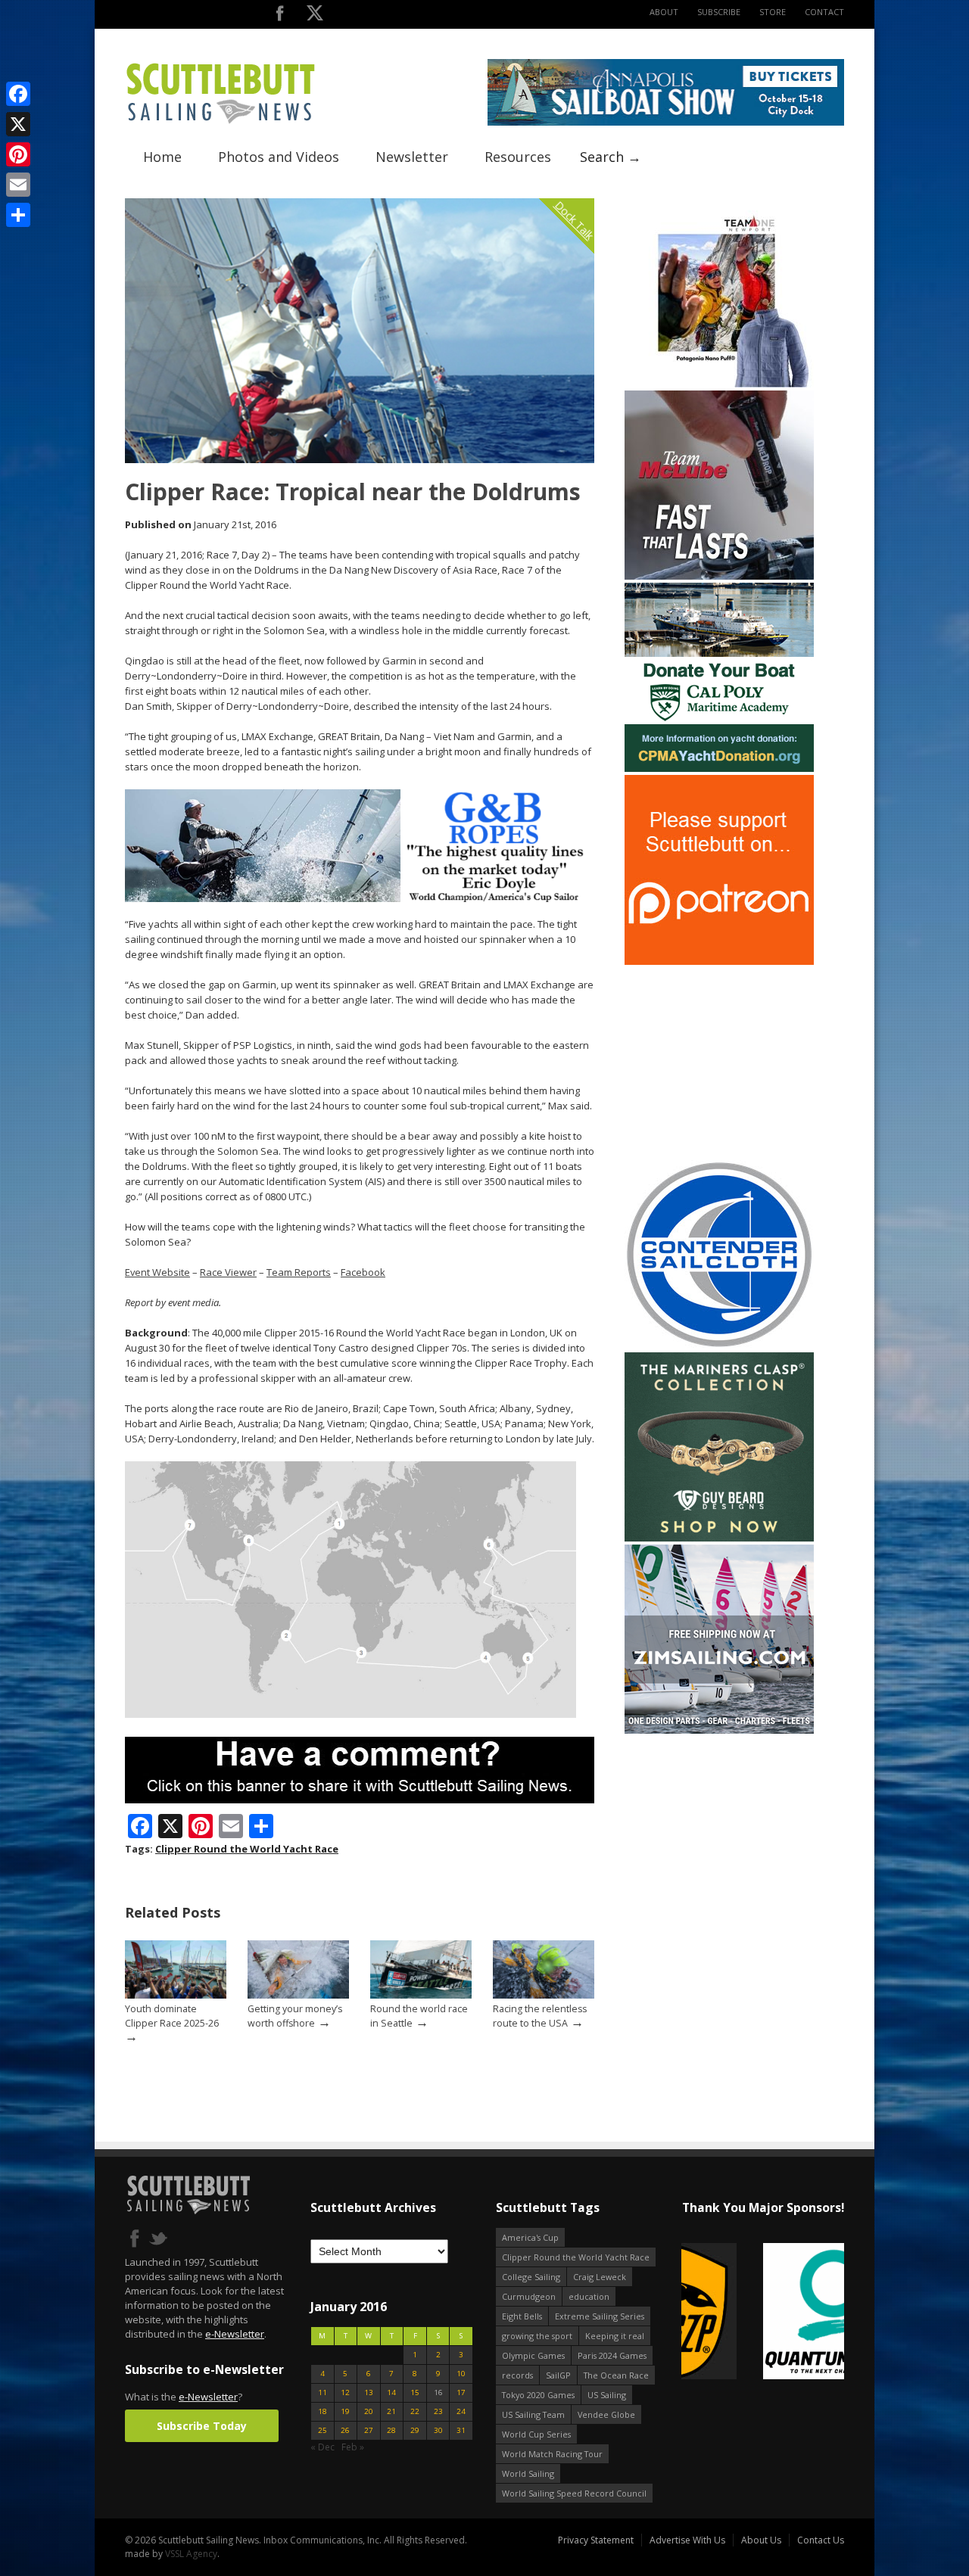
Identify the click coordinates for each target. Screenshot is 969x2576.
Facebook (363, 1272)
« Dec (322, 2447)
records (517, 2375)
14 (391, 2392)
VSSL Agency (191, 2554)
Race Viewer (228, 1272)
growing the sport (537, 2336)
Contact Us (821, 2540)
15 (415, 2392)
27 (369, 2430)
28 (391, 2430)
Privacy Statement (596, 2540)
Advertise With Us (687, 2540)
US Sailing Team (533, 2414)
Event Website (157, 1272)
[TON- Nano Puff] (719, 384)
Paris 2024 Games (612, 2355)
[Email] (18, 185)
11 (322, 2392)
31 (461, 2430)
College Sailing (531, 2277)
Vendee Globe (606, 2414)
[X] (18, 124)
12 (345, 2392)
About (664, 12)
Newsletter (412, 157)
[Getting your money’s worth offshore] (298, 1995)
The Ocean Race (616, 2375)
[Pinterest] (18, 154)
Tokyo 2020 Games (538, 2395)
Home (162, 157)
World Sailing (528, 2473)
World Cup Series (536, 2434)
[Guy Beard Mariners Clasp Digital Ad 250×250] (719, 1538)
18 (322, 2411)
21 (391, 2411)
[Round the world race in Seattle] (421, 1995)
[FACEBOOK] (280, 16)
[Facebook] (18, 94)
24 (461, 2411)
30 (438, 2430)
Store (773, 12)
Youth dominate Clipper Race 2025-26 (172, 2016)
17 (461, 2392)
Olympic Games (533, 2355)
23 (438, 2411)
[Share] (18, 215)
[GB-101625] (360, 899)
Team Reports (299, 1272)
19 (345, 2411)
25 (322, 2430)
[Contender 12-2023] (719, 1346)
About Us (761, 2540)
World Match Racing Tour (552, 2454)
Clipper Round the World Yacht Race (247, 1849)
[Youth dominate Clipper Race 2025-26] (176, 1995)
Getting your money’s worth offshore (295, 2016)
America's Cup (530, 2237)
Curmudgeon (529, 2296)
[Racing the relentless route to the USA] (544, 1995)
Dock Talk (574, 220)
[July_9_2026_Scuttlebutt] (719, 768)
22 (415, 2411)
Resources (518, 157)
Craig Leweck (600, 2277)
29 (415, 2430)
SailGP (558, 2375)
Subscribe (719, 12)
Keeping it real (615, 2336)
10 (461, 2374)
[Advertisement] (719, 1062)
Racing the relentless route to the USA (540, 2016)
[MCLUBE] (719, 576)
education (589, 2296)
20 (369, 2411)
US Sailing (607, 2395)
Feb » (353, 2447)
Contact (824, 12)
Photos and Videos (279, 157)
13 (369, 2392)
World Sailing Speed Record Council (574, 2493)
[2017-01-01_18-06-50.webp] (763, 2312)
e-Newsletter (235, 2334)
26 (345, 2430)
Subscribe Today (202, 2426)
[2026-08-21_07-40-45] (666, 122)
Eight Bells (522, 2316)
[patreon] (719, 961)
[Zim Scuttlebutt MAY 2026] (719, 1730)
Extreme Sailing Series (600, 2316)
